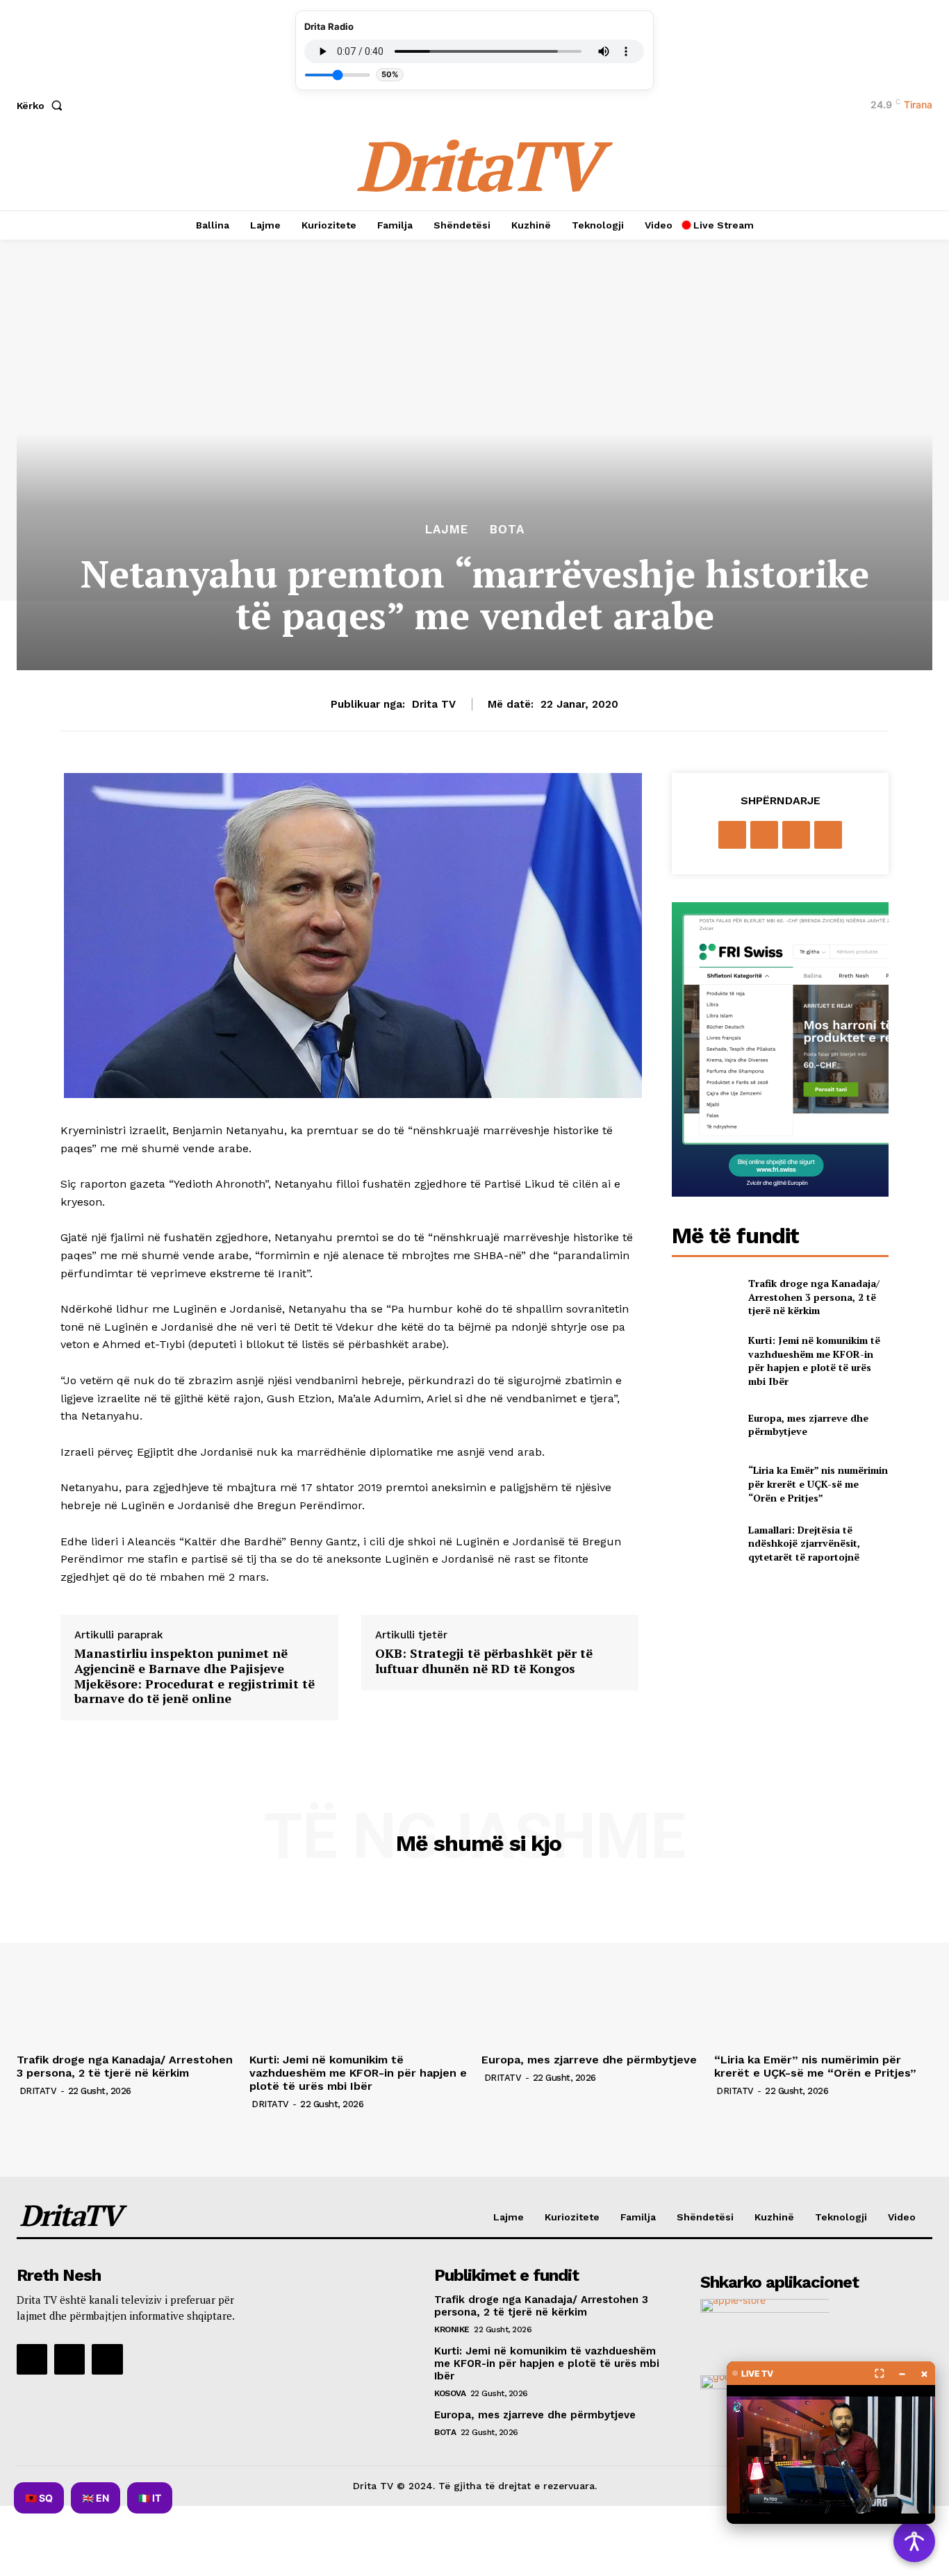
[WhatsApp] (828, 835)
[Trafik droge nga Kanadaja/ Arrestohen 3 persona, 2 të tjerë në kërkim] (704, 1297)
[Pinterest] (796, 835)
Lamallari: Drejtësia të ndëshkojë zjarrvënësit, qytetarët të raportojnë (804, 1543)
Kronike (452, 2329)
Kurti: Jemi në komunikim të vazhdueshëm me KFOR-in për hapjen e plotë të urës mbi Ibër (814, 1361)
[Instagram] (69, 2359)
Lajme (447, 530)
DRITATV (38, 2091)
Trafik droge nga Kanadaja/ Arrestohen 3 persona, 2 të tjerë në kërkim (814, 1297)
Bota (507, 530)
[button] (42, 106)
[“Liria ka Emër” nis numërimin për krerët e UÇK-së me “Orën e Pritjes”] (704, 1484)
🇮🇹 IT (150, 2498)
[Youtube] (107, 2359)
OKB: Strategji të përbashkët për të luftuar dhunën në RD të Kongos (484, 1661)
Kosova (450, 2393)
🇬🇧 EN (96, 2498)
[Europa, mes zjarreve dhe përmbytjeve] (704, 1425)
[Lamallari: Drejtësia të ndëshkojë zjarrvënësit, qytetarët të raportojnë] (704, 1544)
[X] (764, 835)
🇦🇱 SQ (39, 2498)
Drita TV (434, 704)
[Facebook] (732, 835)
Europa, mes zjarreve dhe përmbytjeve (589, 2060)
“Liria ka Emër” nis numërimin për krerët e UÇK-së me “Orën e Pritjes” (818, 1484)
